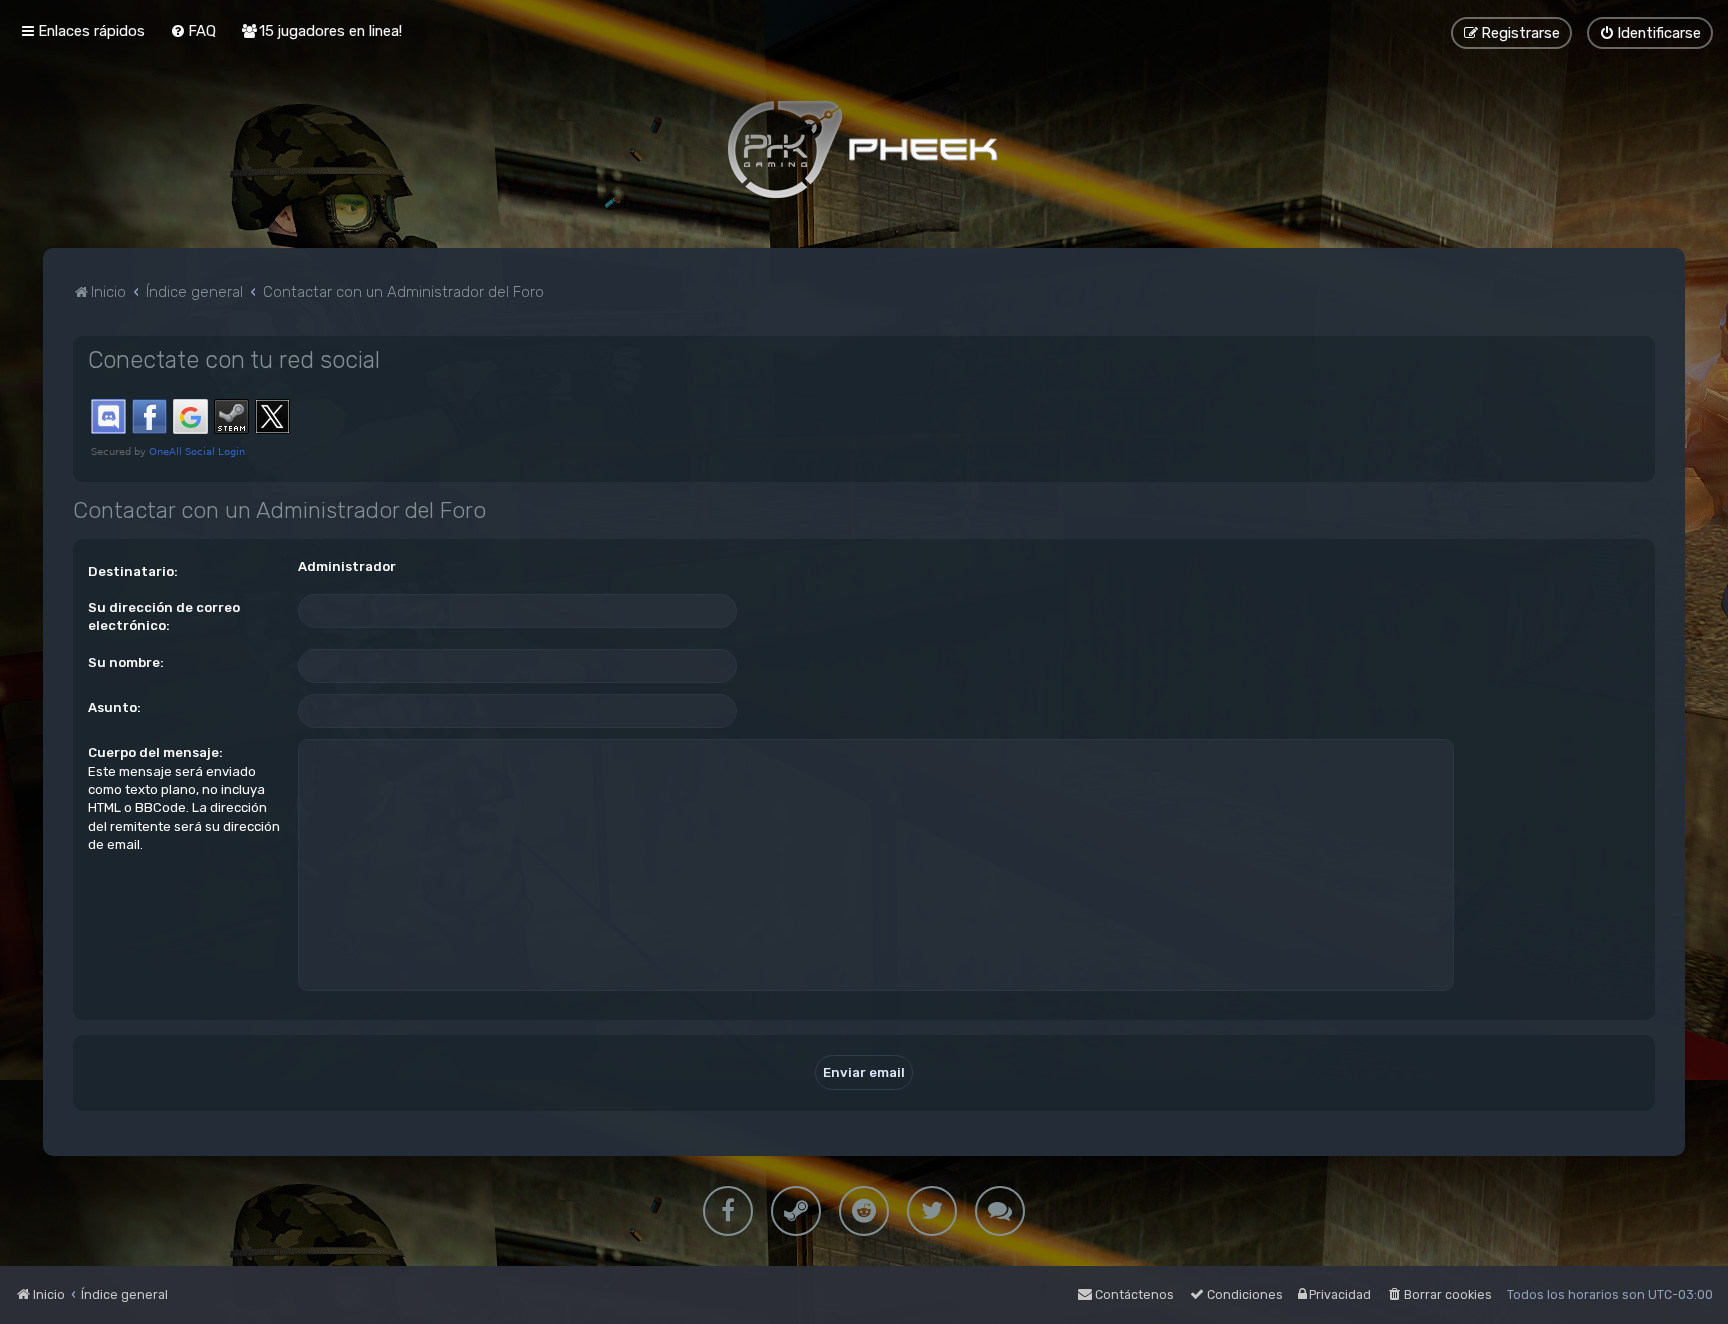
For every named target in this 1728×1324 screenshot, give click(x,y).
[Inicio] (864, 149)
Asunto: (114, 707)
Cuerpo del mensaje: (155, 752)
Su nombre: (126, 662)
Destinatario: (133, 571)
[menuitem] (193, 31)
